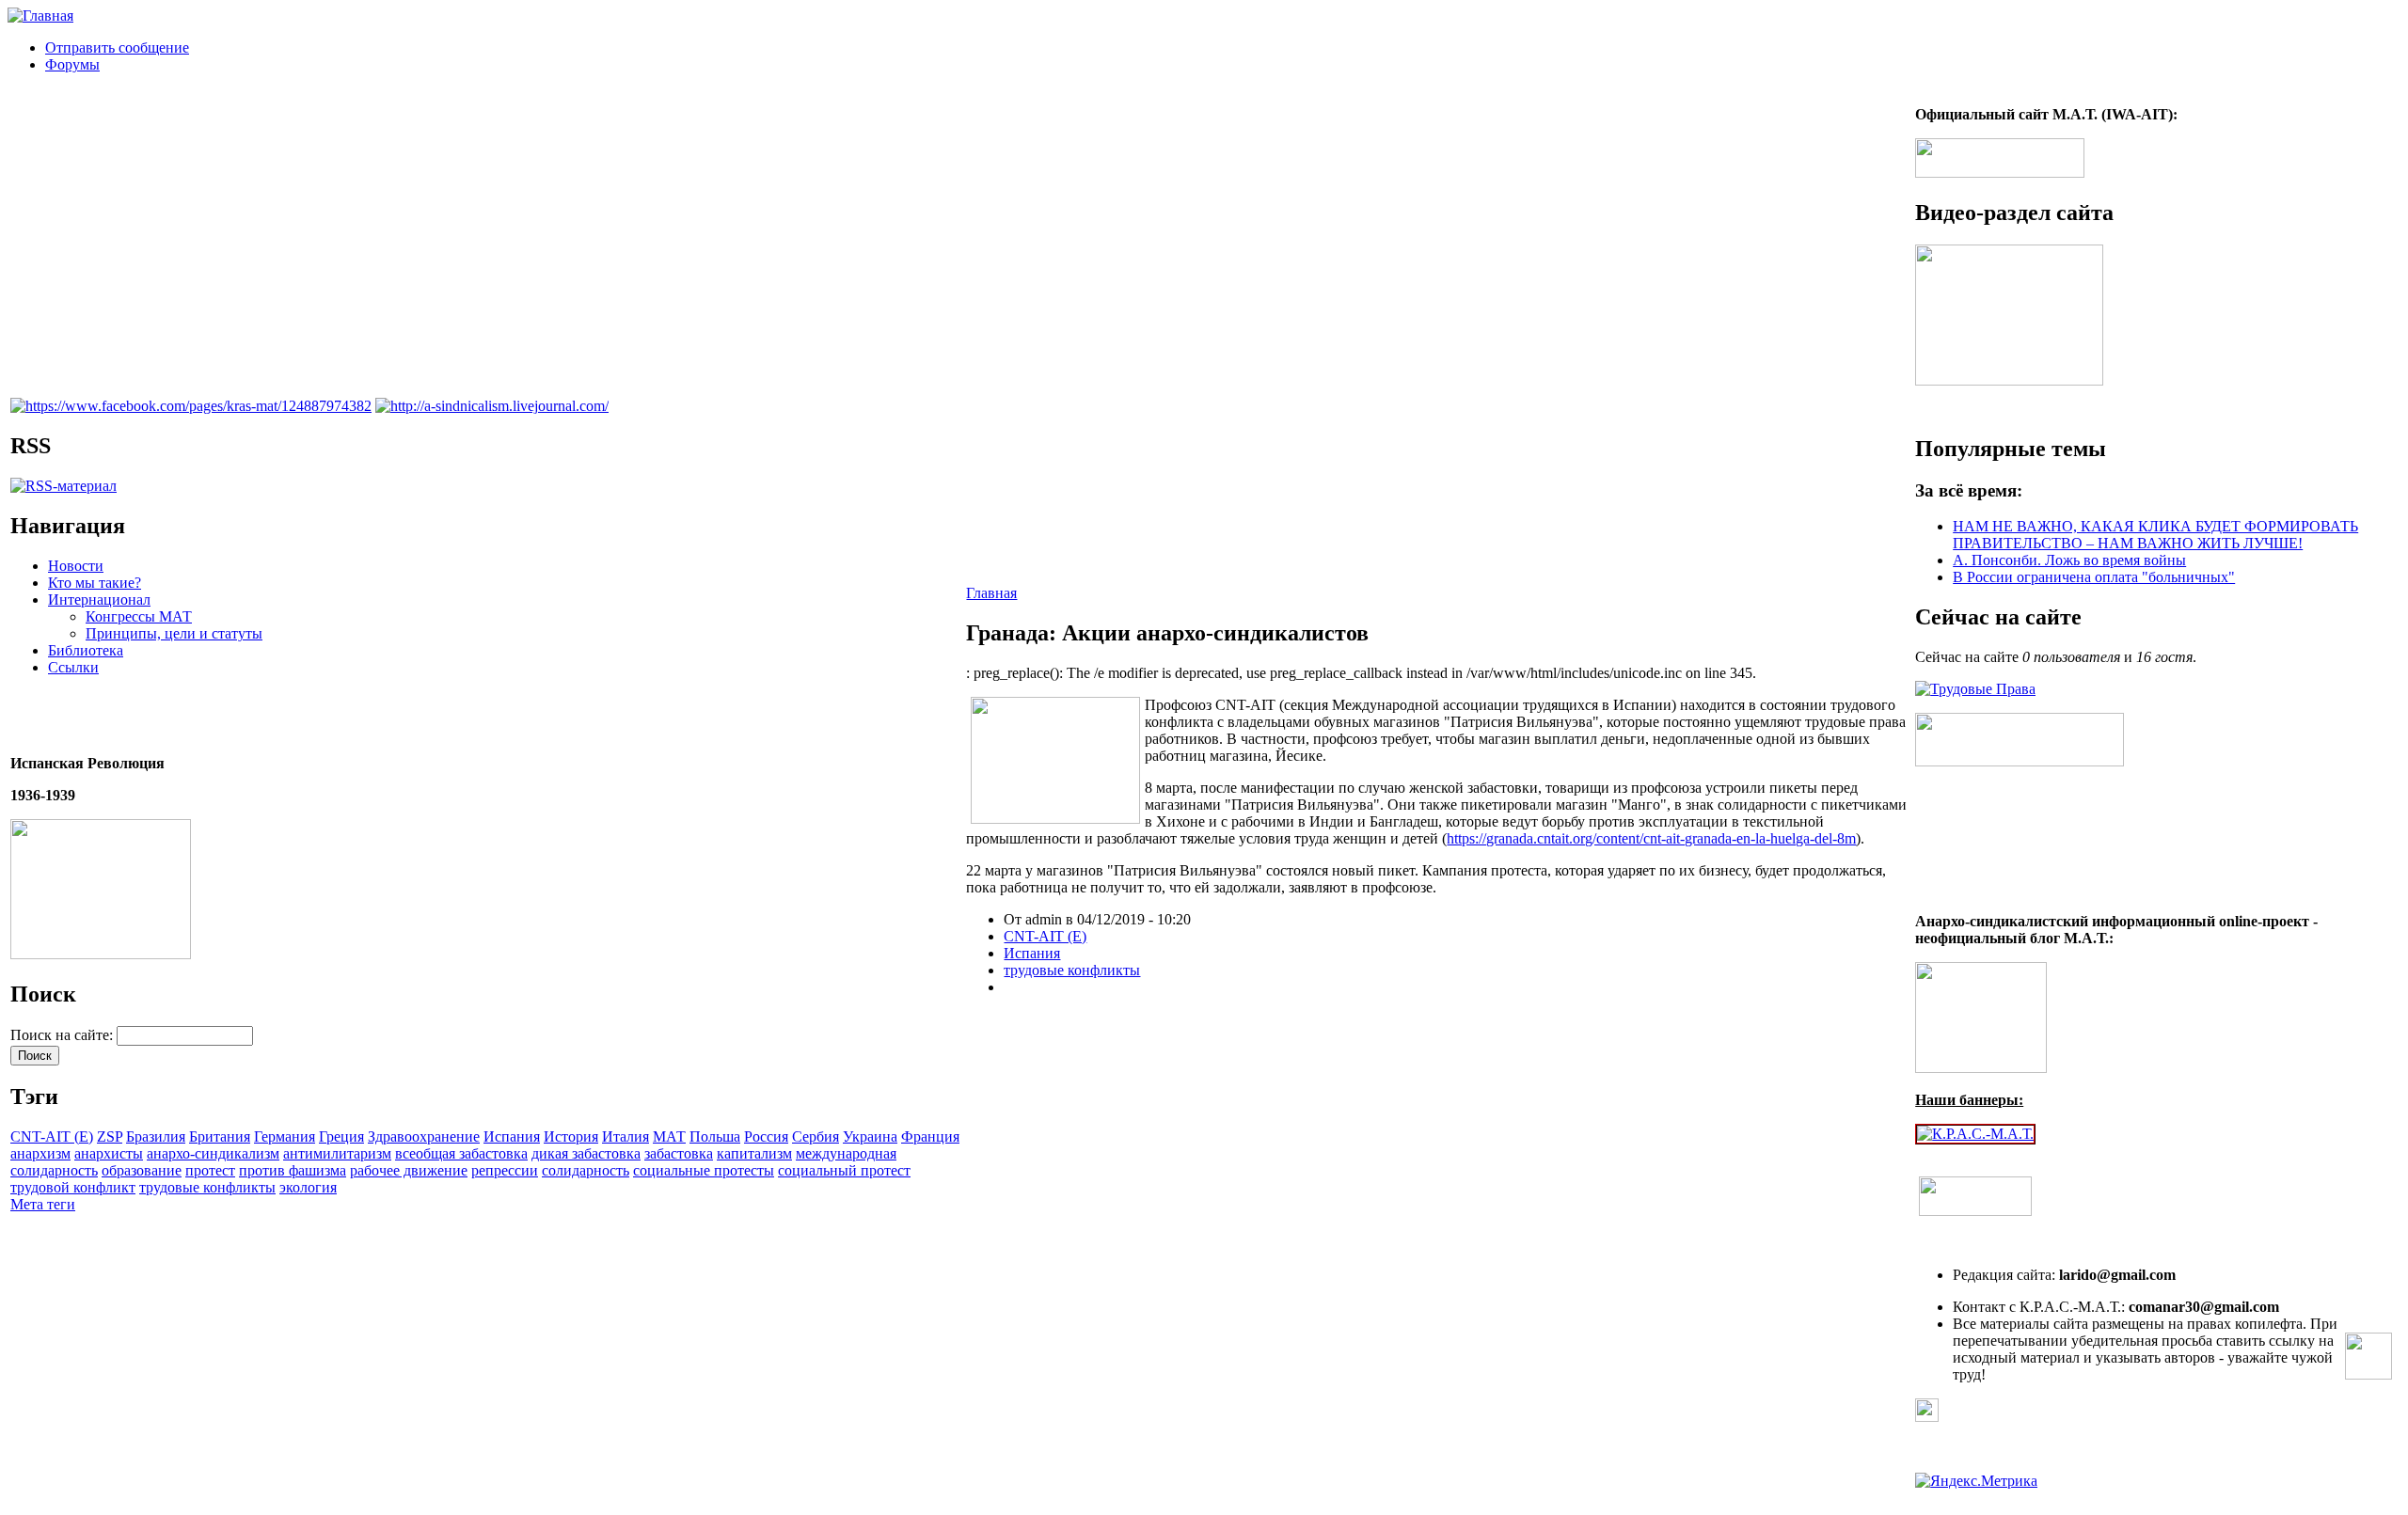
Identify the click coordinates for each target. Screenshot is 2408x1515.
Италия (626, 1136)
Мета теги (43, 1204)
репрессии (505, 1170)
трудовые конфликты (207, 1187)
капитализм (754, 1153)
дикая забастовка (586, 1153)
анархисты (109, 1153)
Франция (930, 1136)
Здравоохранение (424, 1136)
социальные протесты (704, 1170)
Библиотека (86, 650)
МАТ (669, 1136)
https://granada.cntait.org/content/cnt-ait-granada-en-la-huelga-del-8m (1651, 838)
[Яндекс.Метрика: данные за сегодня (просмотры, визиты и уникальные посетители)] (1976, 1481)
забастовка (679, 1153)
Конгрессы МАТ (139, 616)
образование (142, 1170)
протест (210, 1170)
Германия (285, 1136)
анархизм (40, 1153)
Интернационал (99, 600)
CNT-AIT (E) (52, 1136)
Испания (512, 1136)
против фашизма (293, 1170)
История (571, 1136)
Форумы (72, 64)
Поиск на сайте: (63, 1035)
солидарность (586, 1170)
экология (308, 1187)
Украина (870, 1136)
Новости (76, 566)
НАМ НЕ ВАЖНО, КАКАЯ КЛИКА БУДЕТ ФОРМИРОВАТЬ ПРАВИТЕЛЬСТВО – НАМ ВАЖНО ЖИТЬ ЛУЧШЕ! (2155, 535)
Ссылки (73, 667)
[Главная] (40, 16)
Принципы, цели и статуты (174, 633)
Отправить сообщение (117, 47)
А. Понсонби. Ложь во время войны (2069, 560)
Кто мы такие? (95, 583)
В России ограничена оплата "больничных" (2094, 577)
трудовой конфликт (73, 1187)
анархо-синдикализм (213, 1153)
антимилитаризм (337, 1153)
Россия (766, 1136)
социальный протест (844, 1170)
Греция (341, 1136)
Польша (715, 1136)
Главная (991, 593)
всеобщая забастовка (461, 1153)
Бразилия (156, 1136)
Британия (220, 1136)
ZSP (110, 1136)
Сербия (816, 1136)
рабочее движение (409, 1170)
